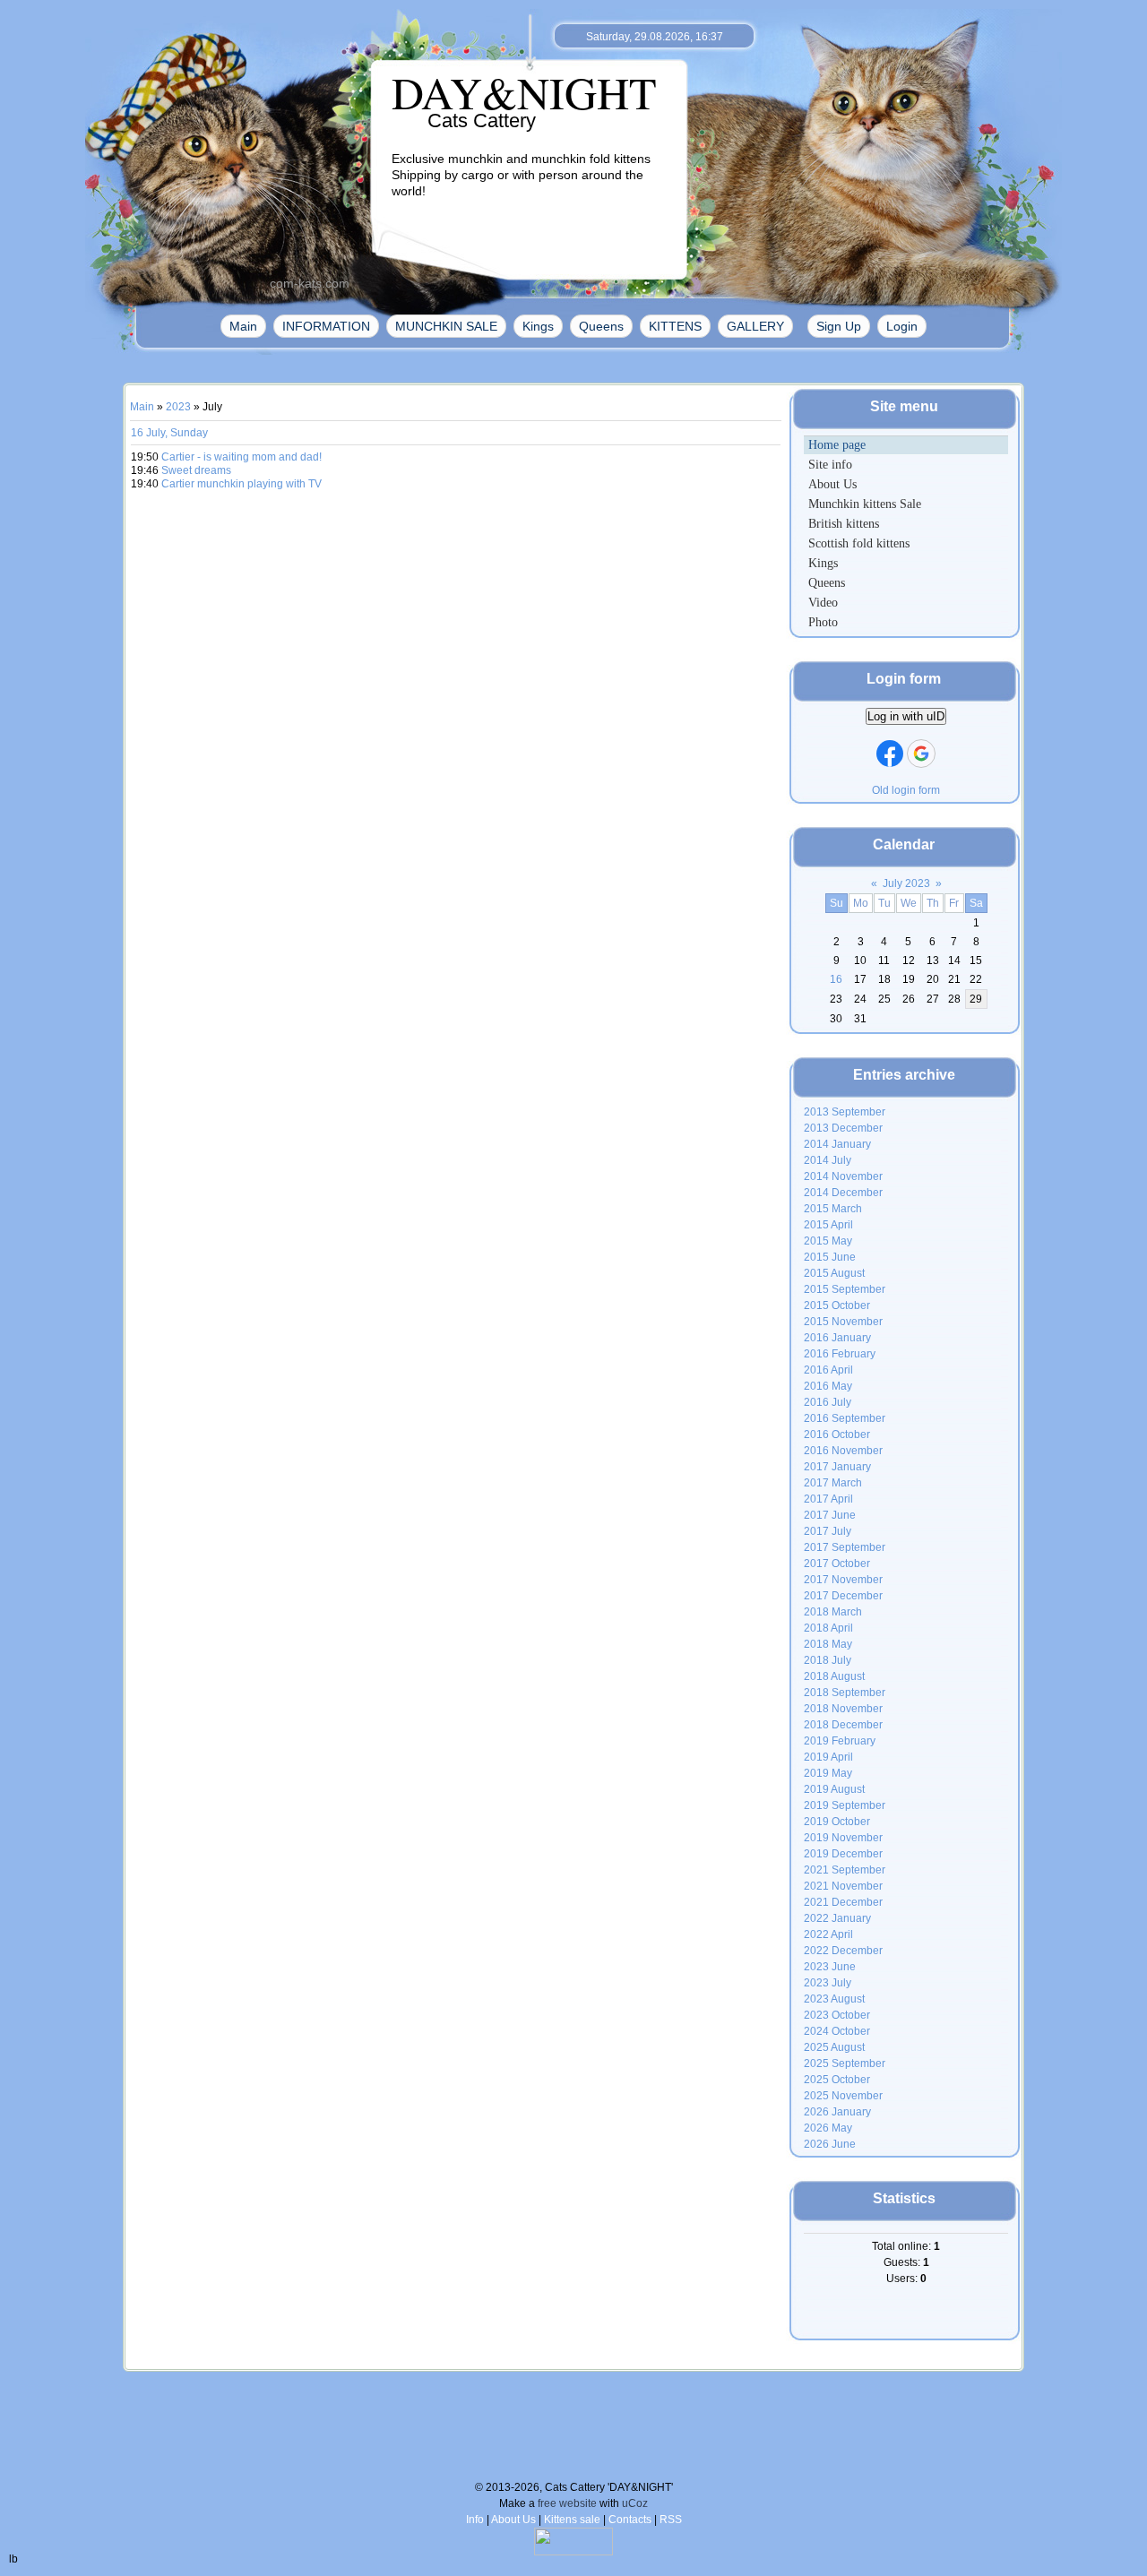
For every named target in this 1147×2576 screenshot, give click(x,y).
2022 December (843, 1951)
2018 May (828, 1644)
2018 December (843, 1725)
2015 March (833, 1209)
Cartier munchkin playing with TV (241, 484)
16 (836, 979)
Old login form (906, 790)
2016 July (828, 1402)
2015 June (830, 1257)
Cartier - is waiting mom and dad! (241, 457)
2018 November (843, 1709)
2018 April (828, 1628)
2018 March (833, 1612)
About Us (513, 2520)
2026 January (837, 2112)
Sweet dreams (196, 470)
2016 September (845, 1418)
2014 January (837, 1144)
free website (567, 2503)
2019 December (843, 1854)
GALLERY (755, 326)
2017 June (830, 1515)
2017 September (845, 1547)
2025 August (834, 2047)
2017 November (843, 1580)
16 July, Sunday (169, 433)
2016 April (828, 1370)
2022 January (837, 1918)
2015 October (837, 1305)
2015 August (834, 1273)
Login (902, 326)
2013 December (843, 1128)
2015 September (845, 1289)
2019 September (845, 1805)
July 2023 (906, 883)
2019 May (828, 1773)
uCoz (635, 2503)
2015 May (828, 1241)
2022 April (828, 1934)
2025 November (843, 2096)
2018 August (834, 1676)
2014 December (843, 1193)
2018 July (828, 1660)
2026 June (830, 2144)
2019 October (837, 1822)
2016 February (840, 1354)
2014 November (843, 1176)
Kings (538, 326)
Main (243, 326)
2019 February (840, 1741)
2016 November (843, 1451)
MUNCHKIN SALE (446, 326)
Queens (601, 326)
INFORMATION (326, 326)
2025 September (845, 2063)
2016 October (837, 1434)
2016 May (828, 1386)
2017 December (843, 1596)
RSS (671, 2520)
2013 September (845, 1112)
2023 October (837, 2015)
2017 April (828, 1499)
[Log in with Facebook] (890, 754)
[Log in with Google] (921, 754)
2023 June (830, 1967)
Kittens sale (572, 2520)
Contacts (630, 2520)
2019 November (843, 1838)
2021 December (843, 1902)
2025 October (837, 2080)
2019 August (834, 1789)
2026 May (828, 2128)
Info (475, 2520)
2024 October (837, 2031)
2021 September (845, 1870)
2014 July (828, 1160)
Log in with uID (906, 716)
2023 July (828, 1983)
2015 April (828, 1225)
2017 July (828, 1531)
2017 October (837, 1564)
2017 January (837, 1467)
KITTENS (675, 326)
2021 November (843, 1886)
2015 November (843, 1322)
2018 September (845, 1693)
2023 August (834, 1999)
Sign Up (839, 326)
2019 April (828, 1757)
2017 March (833, 1483)
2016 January (837, 1338)
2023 (178, 407)
